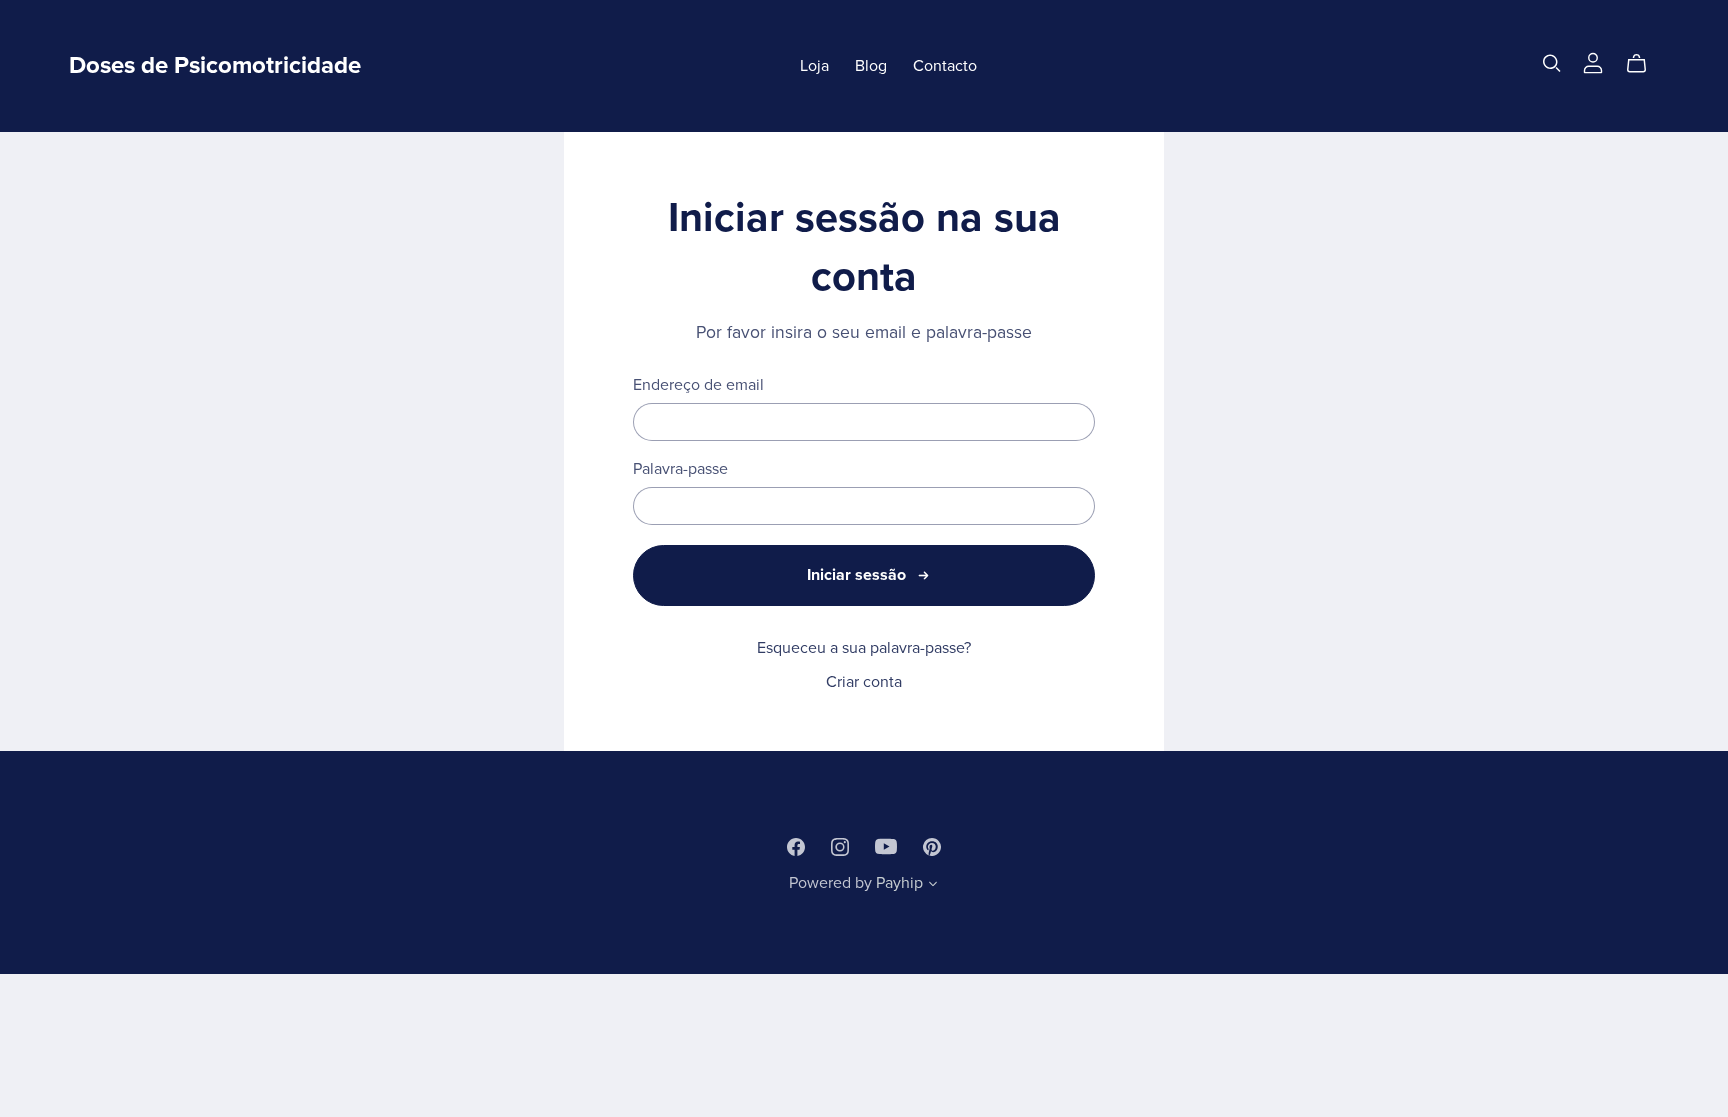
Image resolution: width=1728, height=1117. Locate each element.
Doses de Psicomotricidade (215, 65)
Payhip (899, 883)
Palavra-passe (680, 469)
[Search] (1552, 63)
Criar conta (864, 682)
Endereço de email (698, 385)
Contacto (945, 66)
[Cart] (1644, 64)
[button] (933, 886)
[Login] (1593, 62)
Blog (871, 66)
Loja (814, 66)
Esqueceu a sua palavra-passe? (864, 648)
